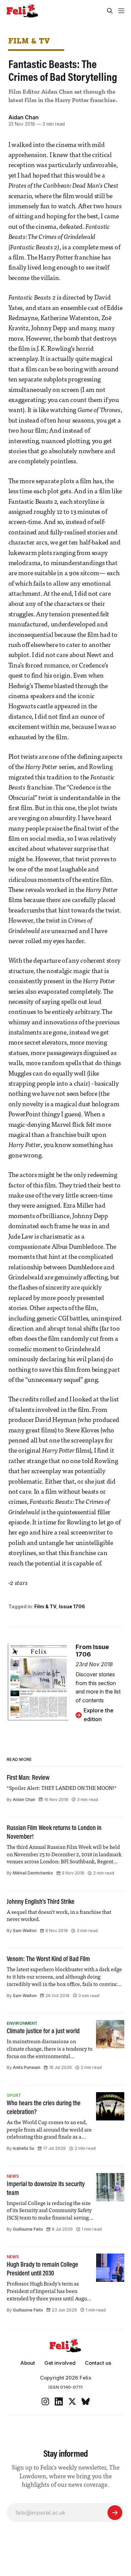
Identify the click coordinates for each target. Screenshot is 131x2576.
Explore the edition (99, 1715)
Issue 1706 (72, 1606)
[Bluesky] (86, 2401)
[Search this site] (110, 11)
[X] (72, 2401)
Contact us (98, 2363)
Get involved (60, 2363)
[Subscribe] (115, 2513)
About (28, 2363)
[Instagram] (45, 2401)
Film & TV (29, 41)
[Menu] (121, 11)
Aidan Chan (24, 117)
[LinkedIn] (59, 2401)
